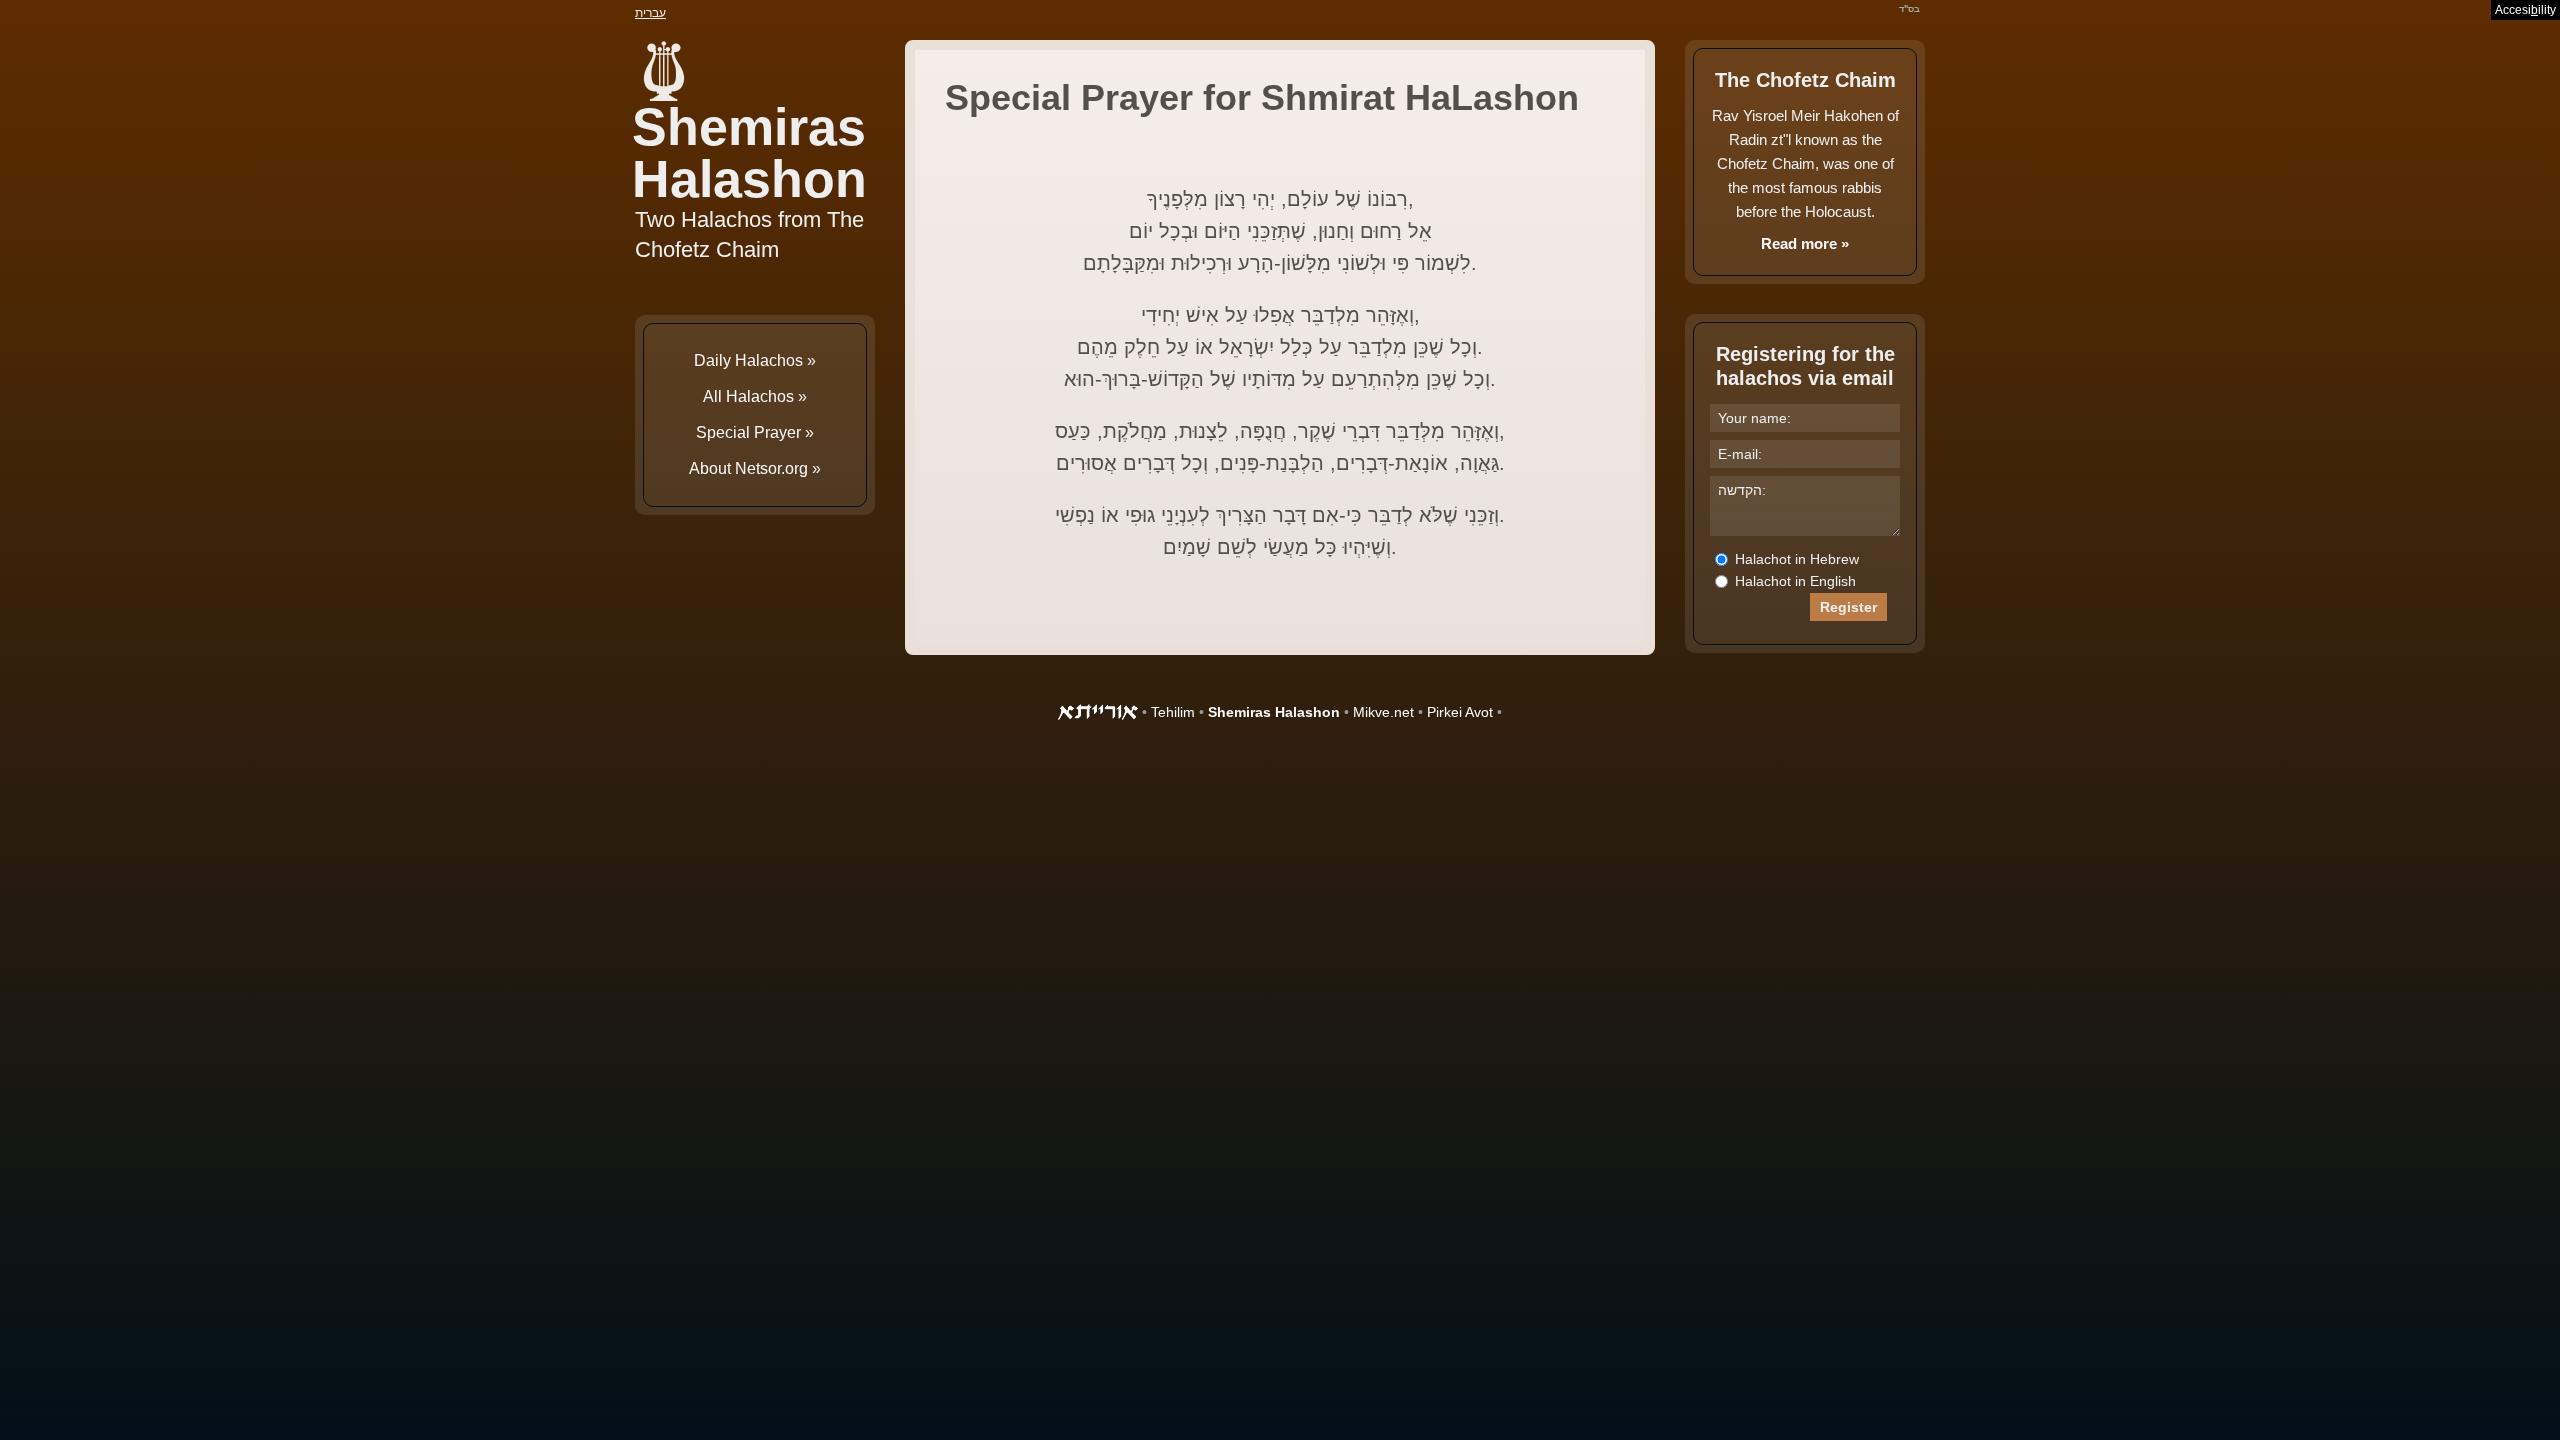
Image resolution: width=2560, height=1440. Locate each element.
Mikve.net (1383, 712)
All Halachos (748, 396)
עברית (650, 13)
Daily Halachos (748, 360)
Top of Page (60, 1380)
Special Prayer (748, 432)
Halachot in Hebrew (1795, 559)
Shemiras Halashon (749, 153)
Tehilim (1173, 712)
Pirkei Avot (1460, 712)
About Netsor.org (748, 468)
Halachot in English (1793, 581)
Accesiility (2525, 10)
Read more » (1805, 243)
